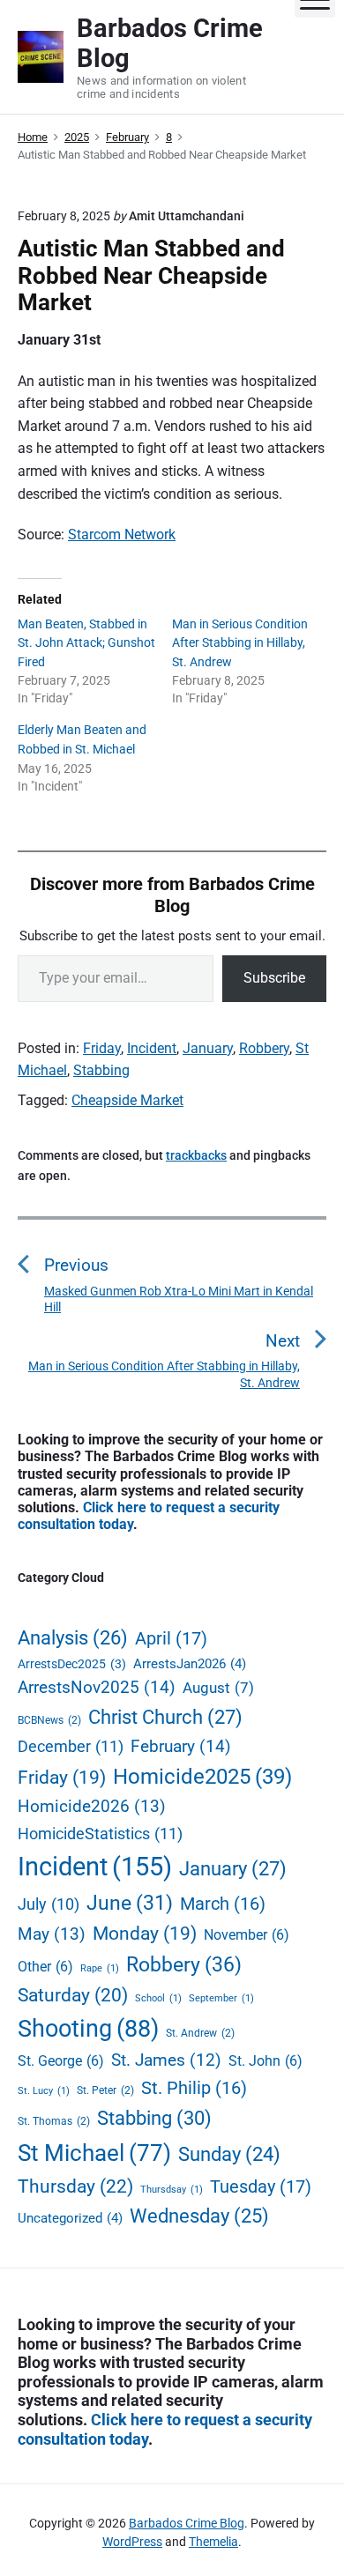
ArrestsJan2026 (190, 1664)
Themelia (213, 2542)
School (158, 1998)
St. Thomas (54, 2121)
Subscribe (274, 978)
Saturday (73, 1995)
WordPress (132, 2542)
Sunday (229, 2154)
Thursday (75, 2186)
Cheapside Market (127, 1100)
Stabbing (101, 1070)
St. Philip (194, 2088)
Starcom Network (122, 535)
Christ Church (165, 1717)
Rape (100, 1968)
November (247, 1935)
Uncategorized (70, 2218)
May (52, 1934)
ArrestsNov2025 (97, 1687)
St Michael (94, 2153)
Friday (102, 1048)
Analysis (73, 1638)
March (223, 1904)
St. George (61, 2061)
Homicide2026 (92, 1806)
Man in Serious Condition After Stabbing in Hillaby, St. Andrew (240, 643)
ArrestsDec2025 (72, 1664)
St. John (265, 2061)
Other (45, 1967)
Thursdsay (172, 2190)
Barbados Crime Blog (187, 2523)
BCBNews (49, 1720)
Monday (145, 1934)
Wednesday (199, 2216)
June (130, 1903)
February (181, 1746)
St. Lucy (44, 2091)
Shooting (88, 2029)
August (218, 1688)
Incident (152, 1048)
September (221, 1998)
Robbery (264, 1048)
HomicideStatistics (100, 1834)
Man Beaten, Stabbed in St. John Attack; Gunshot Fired (86, 643)
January (208, 1048)
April (171, 1638)
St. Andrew (200, 2033)
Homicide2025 (202, 1777)
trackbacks (196, 1155)
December (71, 1746)
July (49, 1904)
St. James (166, 2060)
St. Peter (105, 2090)
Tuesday (261, 2186)
